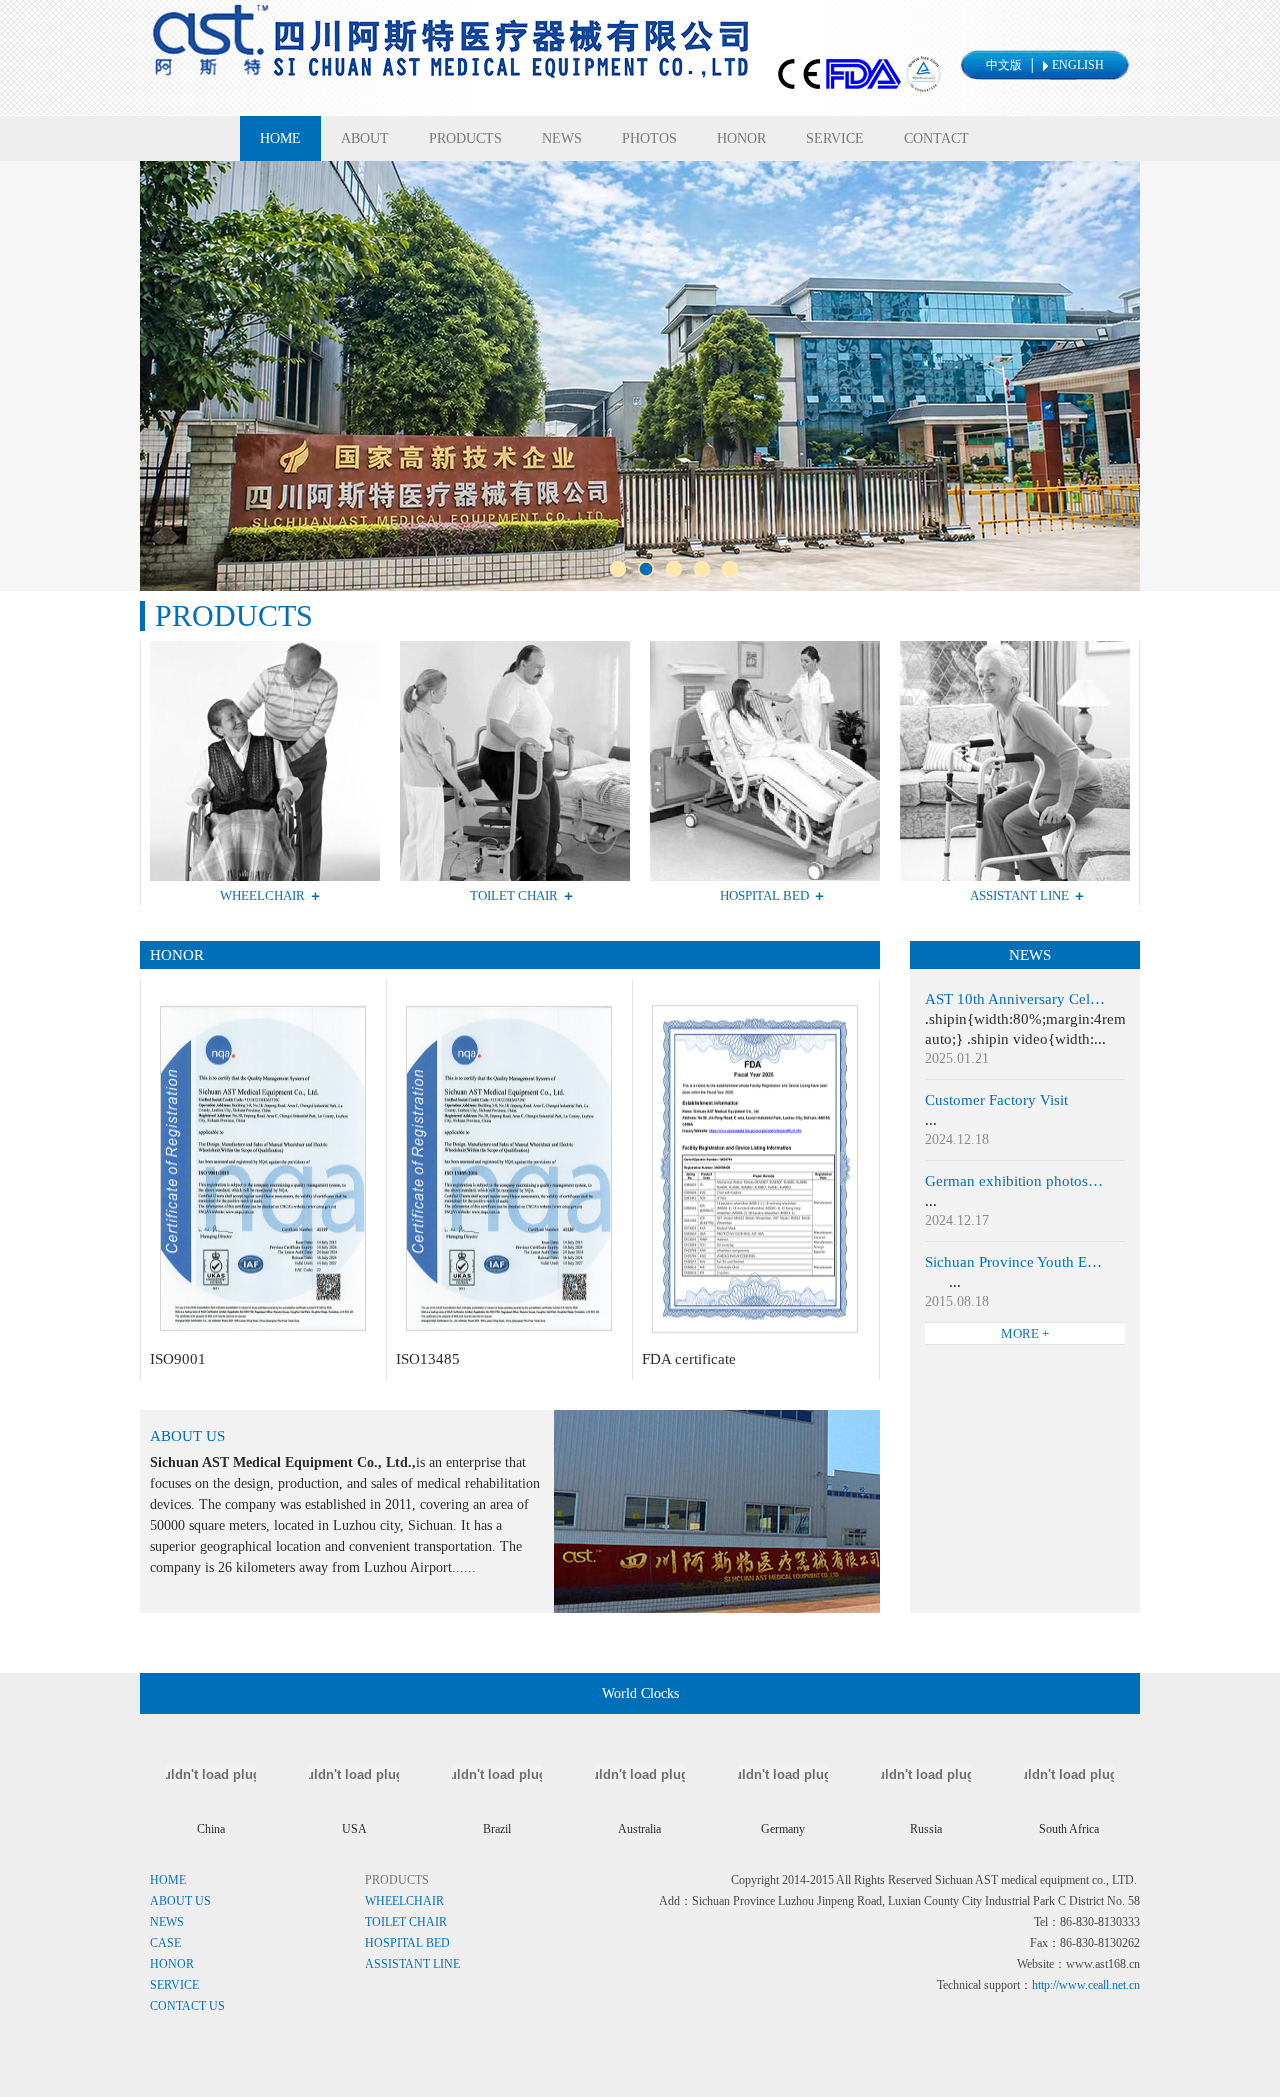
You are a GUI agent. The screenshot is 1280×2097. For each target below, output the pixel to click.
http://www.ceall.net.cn (1086, 1985)
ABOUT (365, 138)
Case (165, 1943)
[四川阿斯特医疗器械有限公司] (541, 99)
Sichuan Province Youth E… (1013, 1262)
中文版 (1004, 65)
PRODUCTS (465, 138)
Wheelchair (404, 1901)
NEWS (562, 138)
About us (180, 1901)
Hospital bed (407, 1943)
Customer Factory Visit (996, 1100)
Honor (172, 1964)
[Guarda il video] (263, 1344)
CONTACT (936, 138)
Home (168, 1880)
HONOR (741, 138)
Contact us (187, 2006)
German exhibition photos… (1014, 1181)
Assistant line (412, 1964)
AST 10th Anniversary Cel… (1015, 999)
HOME (280, 138)
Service (174, 1985)
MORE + (1025, 1333)
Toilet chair (406, 1922)
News (167, 1922)
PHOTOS (649, 138)
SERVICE (835, 138)
